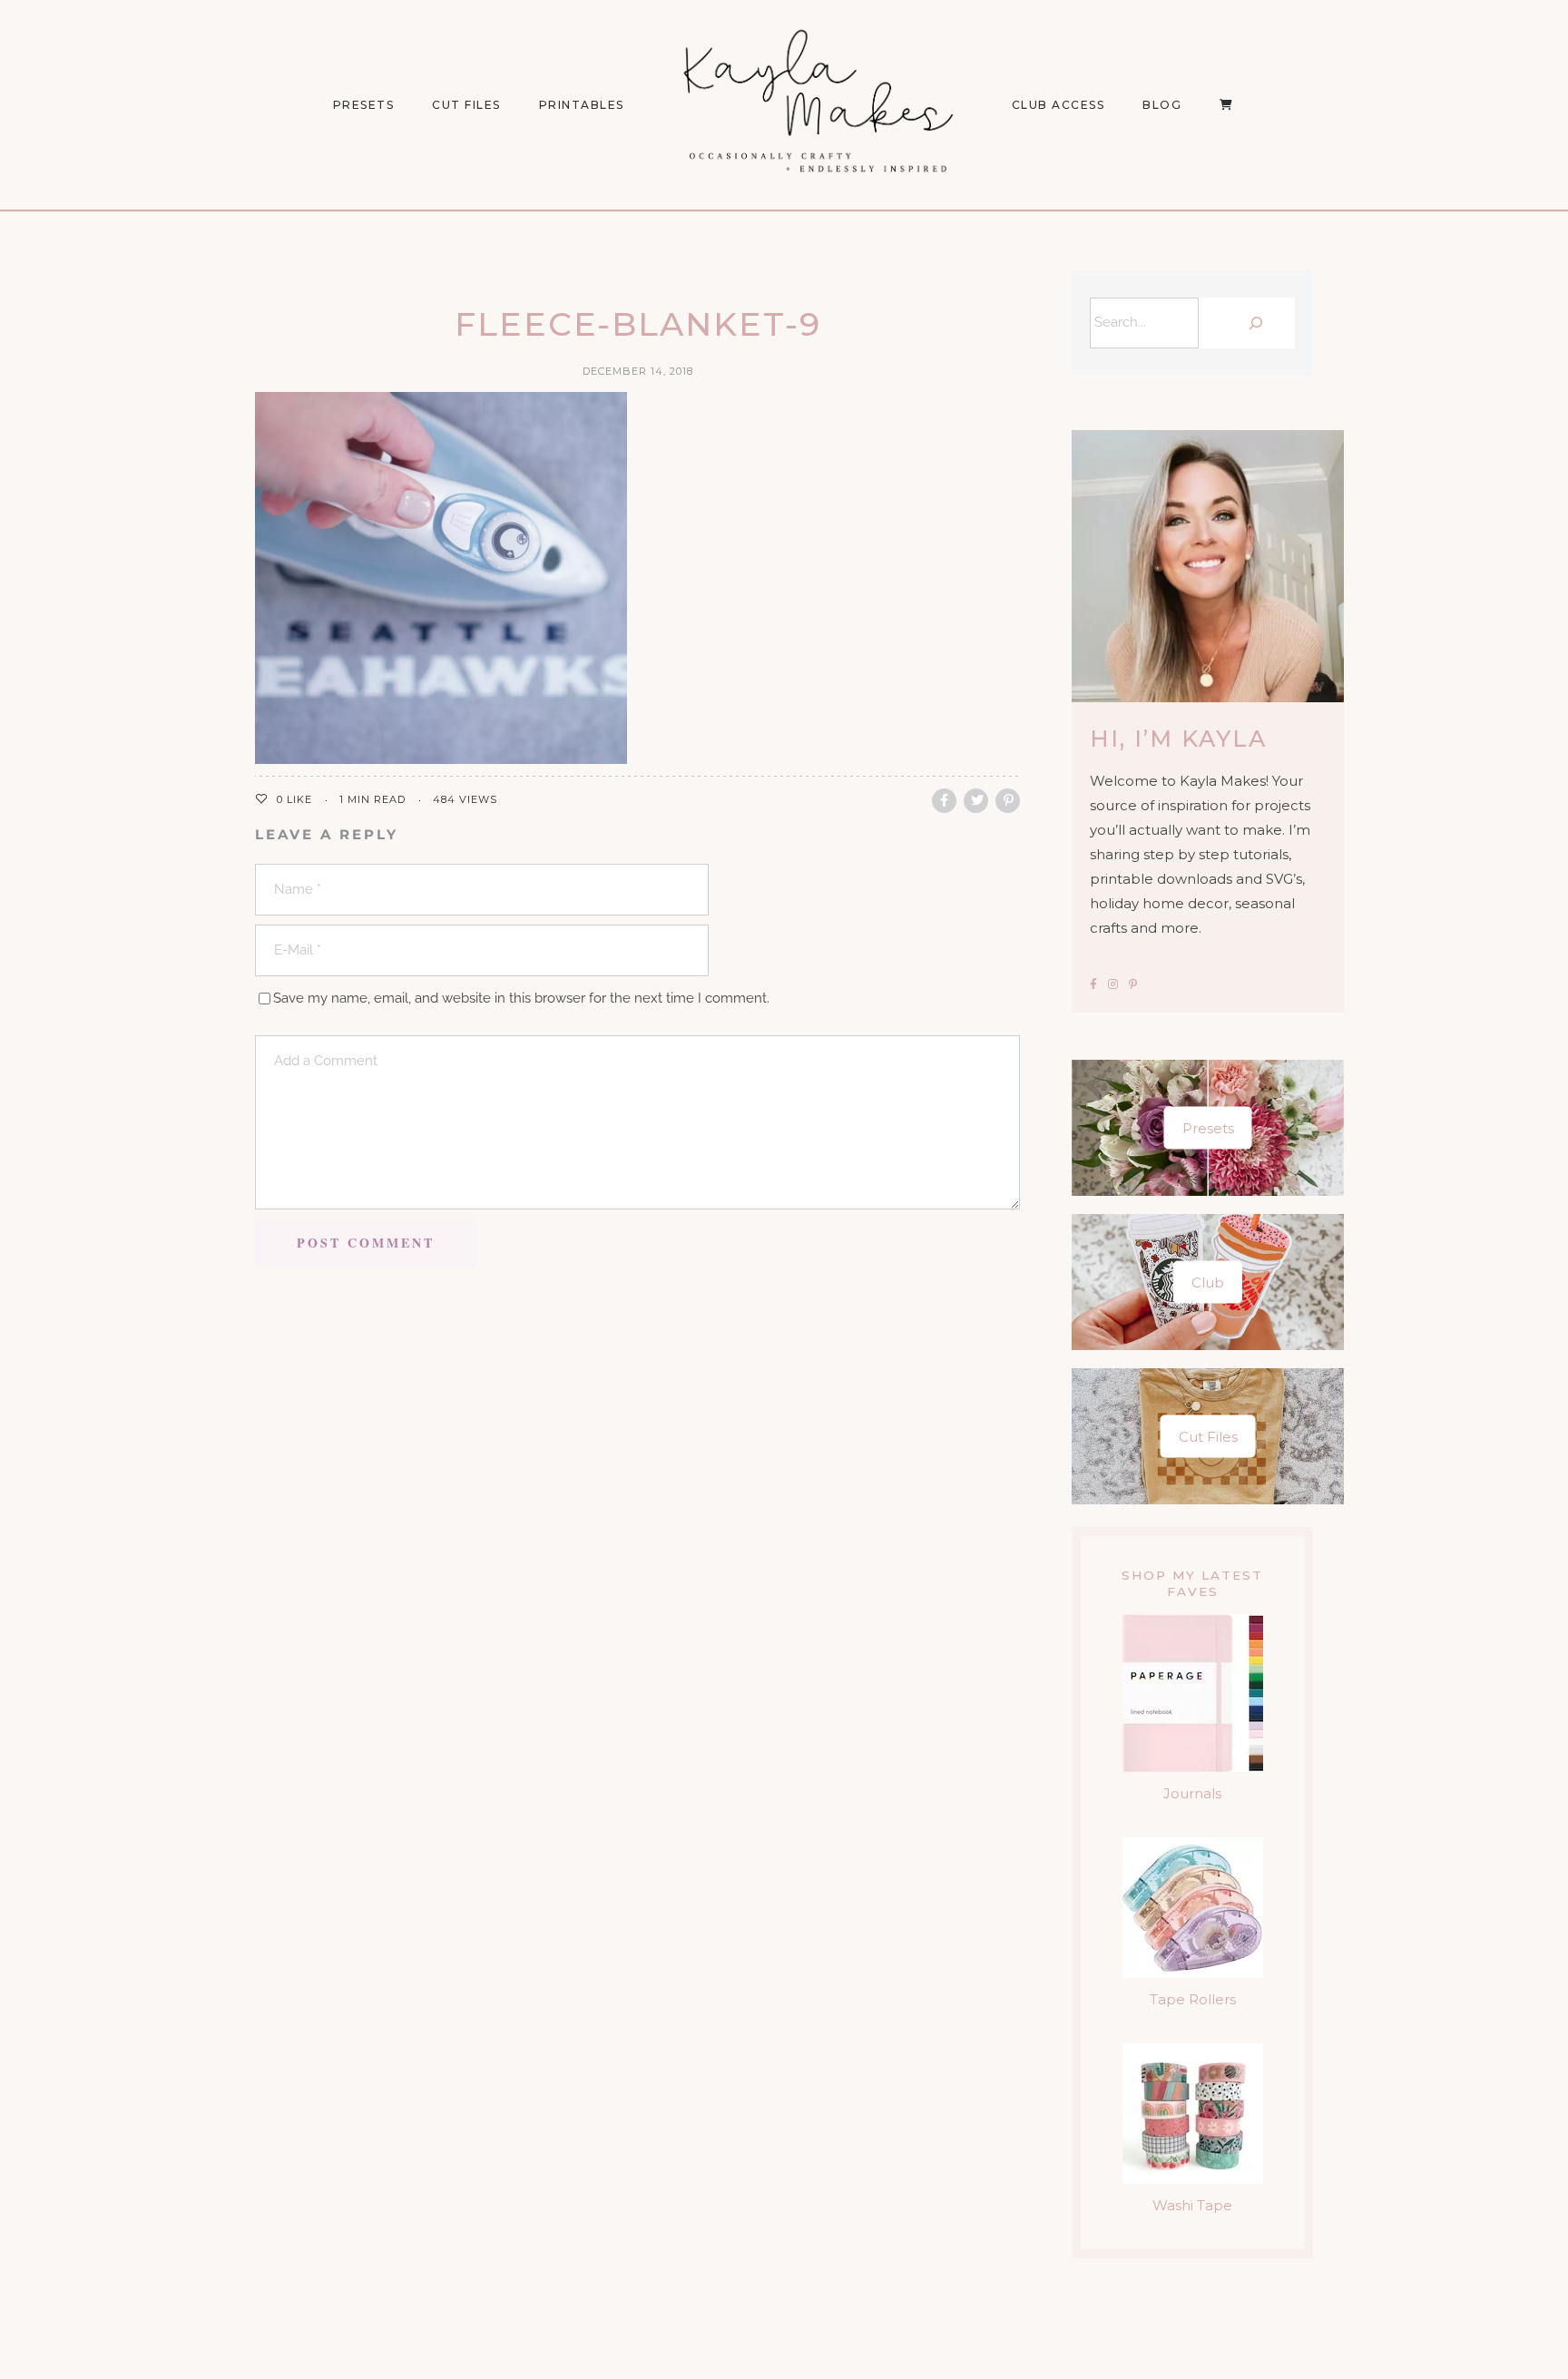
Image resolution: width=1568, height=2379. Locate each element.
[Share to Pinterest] (1008, 801)
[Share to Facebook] (944, 801)
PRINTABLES (582, 105)
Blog (1162, 105)
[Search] (1251, 323)
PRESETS (364, 105)
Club (1208, 1283)
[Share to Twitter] (976, 801)
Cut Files (466, 105)
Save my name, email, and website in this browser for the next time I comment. (521, 998)
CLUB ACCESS (1058, 105)
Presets (1208, 1128)
